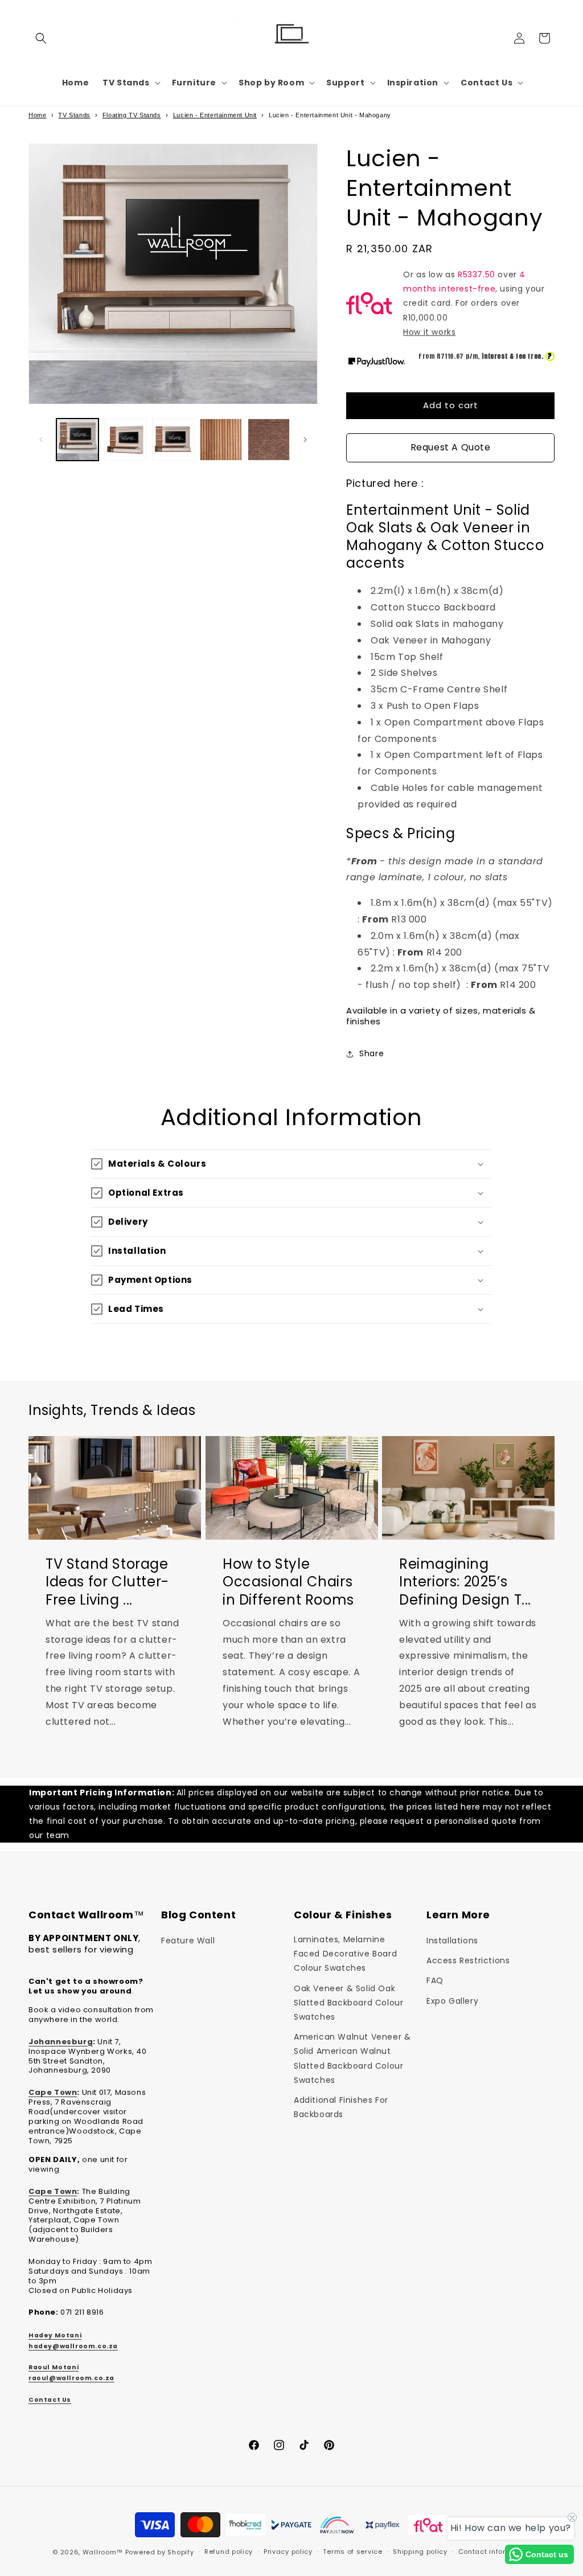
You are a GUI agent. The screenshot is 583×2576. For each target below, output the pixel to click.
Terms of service (352, 2552)
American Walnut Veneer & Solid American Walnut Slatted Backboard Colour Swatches (352, 2058)
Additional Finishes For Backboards (341, 2107)
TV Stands (74, 115)
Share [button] (371, 1053)
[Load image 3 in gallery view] (173, 440)
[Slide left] (41, 440)
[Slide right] (305, 440)
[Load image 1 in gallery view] (77, 440)
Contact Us (50, 2400)
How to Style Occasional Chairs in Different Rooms (288, 1582)
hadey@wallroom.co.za (73, 2346)
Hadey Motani (55, 2335)
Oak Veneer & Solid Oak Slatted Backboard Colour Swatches (348, 2003)
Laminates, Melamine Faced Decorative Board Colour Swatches (345, 1954)
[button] (41, 38)
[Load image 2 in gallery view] (125, 440)
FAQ (435, 1980)
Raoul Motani (54, 2367)
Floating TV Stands (132, 115)
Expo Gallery (452, 2001)
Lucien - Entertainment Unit (215, 115)
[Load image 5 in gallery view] (269, 440)
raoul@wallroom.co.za (71, 2378)
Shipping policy (420, 2552)
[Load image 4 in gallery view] (221, 440)
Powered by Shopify (160, 2552)
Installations (452, 1941)
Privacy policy (288, 2552)
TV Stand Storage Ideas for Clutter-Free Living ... (107, 1582)
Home (37, 115)
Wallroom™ (103, 2552)
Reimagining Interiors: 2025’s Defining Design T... (465, 1582)
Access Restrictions (468, 1960)
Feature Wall (188, 1941)
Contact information (494, 2552)
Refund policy (229, 2552)
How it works (429, 332)
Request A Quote (451, 447)
